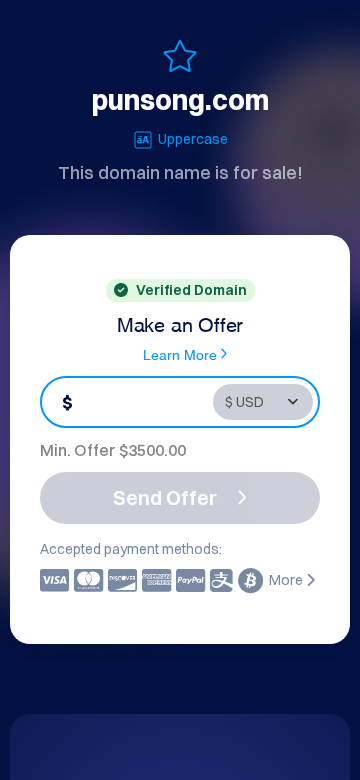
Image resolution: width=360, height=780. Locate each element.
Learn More (180, 353)
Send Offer (165, 497)
